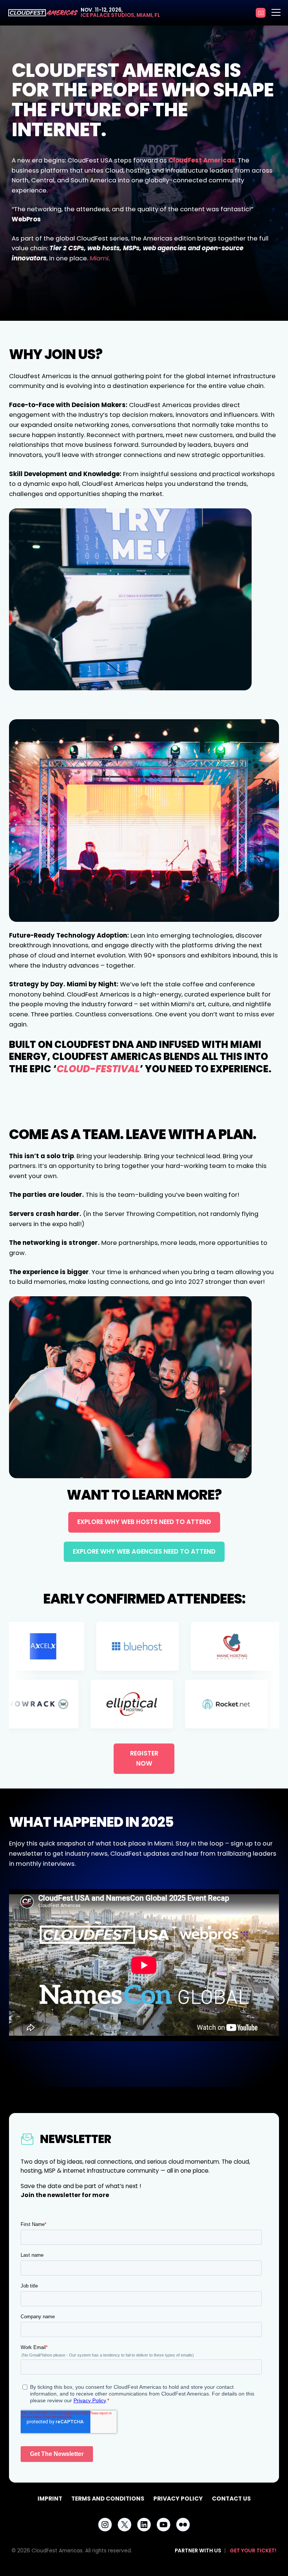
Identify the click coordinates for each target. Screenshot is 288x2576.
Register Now (261, 13)
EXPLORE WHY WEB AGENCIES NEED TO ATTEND (144, 1552)
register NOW (144, 1758)
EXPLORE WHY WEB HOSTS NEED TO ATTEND (144, 1522)
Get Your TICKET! (253, 2551)
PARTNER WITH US (198, 2551)
